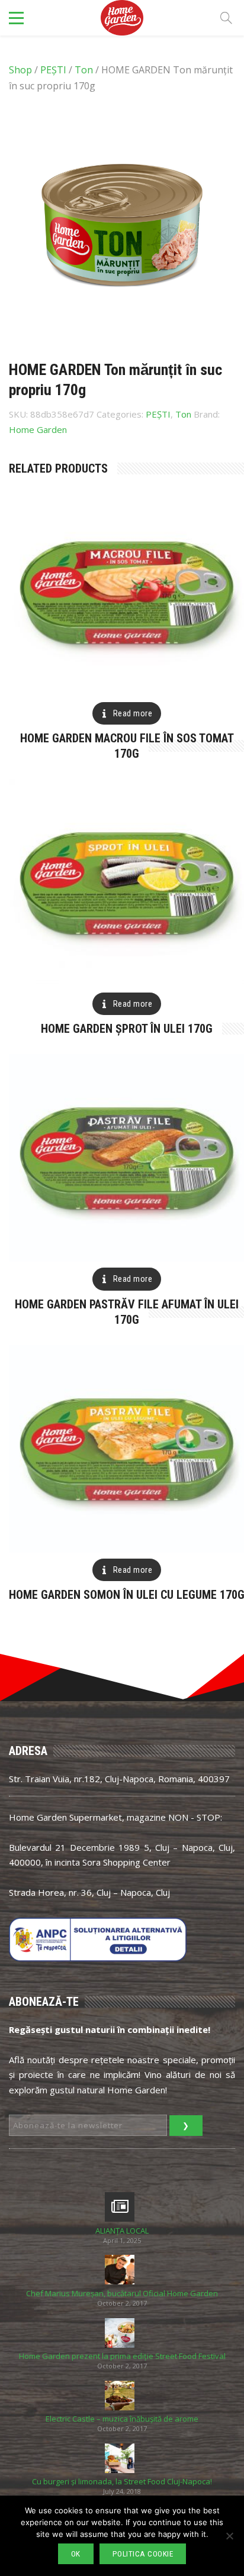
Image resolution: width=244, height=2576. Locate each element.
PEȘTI (53, 70)
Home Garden (38, 429)
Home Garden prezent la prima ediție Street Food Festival (122, 2356)
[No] (229, 2536)
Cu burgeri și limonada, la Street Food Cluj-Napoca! (122, 2482)
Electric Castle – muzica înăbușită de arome (122, 2419)
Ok (76, 2554)
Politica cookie (143, 2554)
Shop (20, 70)
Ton (84, 70)
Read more (133, 713)
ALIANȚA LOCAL (122, 2231)
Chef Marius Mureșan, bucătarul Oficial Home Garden (122, 2294)
